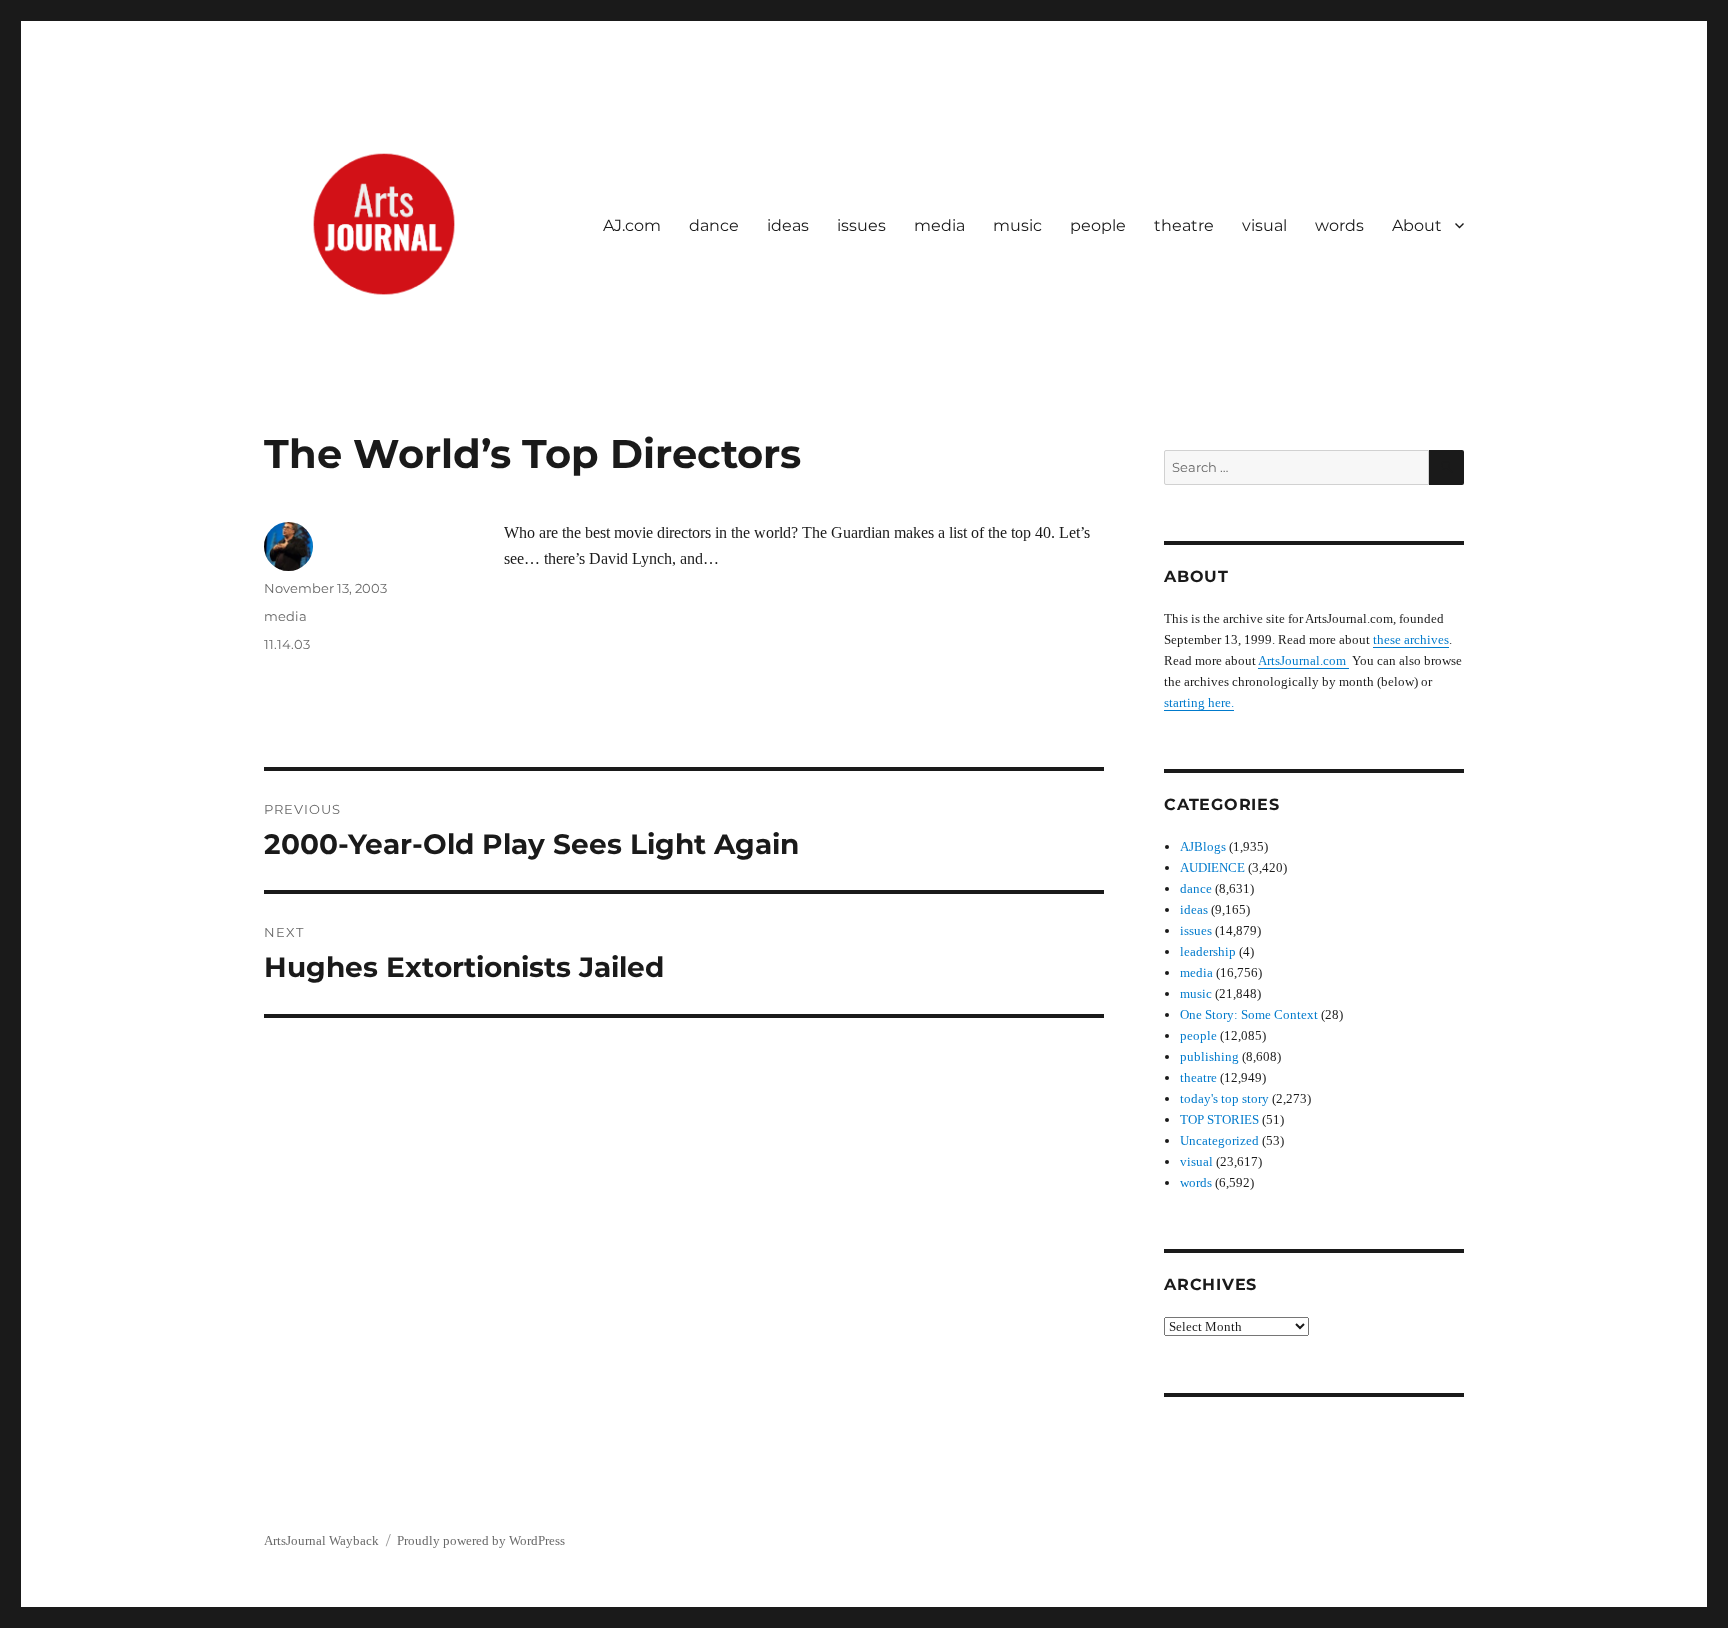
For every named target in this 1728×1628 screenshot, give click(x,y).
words (1339, 225)
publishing (1209, 1056)
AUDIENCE (1212, 867)
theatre (1184, 225)
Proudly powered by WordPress (481, 1540)
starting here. (1199, 702)
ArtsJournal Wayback (321, 1540)
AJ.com (632, 225)
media (939, 225)
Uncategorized (1219, 1140)
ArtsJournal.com (1303, 660)
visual (1264, 225)
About (1417, 225)
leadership (1208, 951)
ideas (788, 225)
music (1017, 225)
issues (861, 225)
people (1098, 225)
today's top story (1224, 1098)
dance (714, 225)
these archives (1411, 639)
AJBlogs (1203, 846)
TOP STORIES (1219, 1119)
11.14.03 (287, 644)
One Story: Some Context (1249, 1014)
